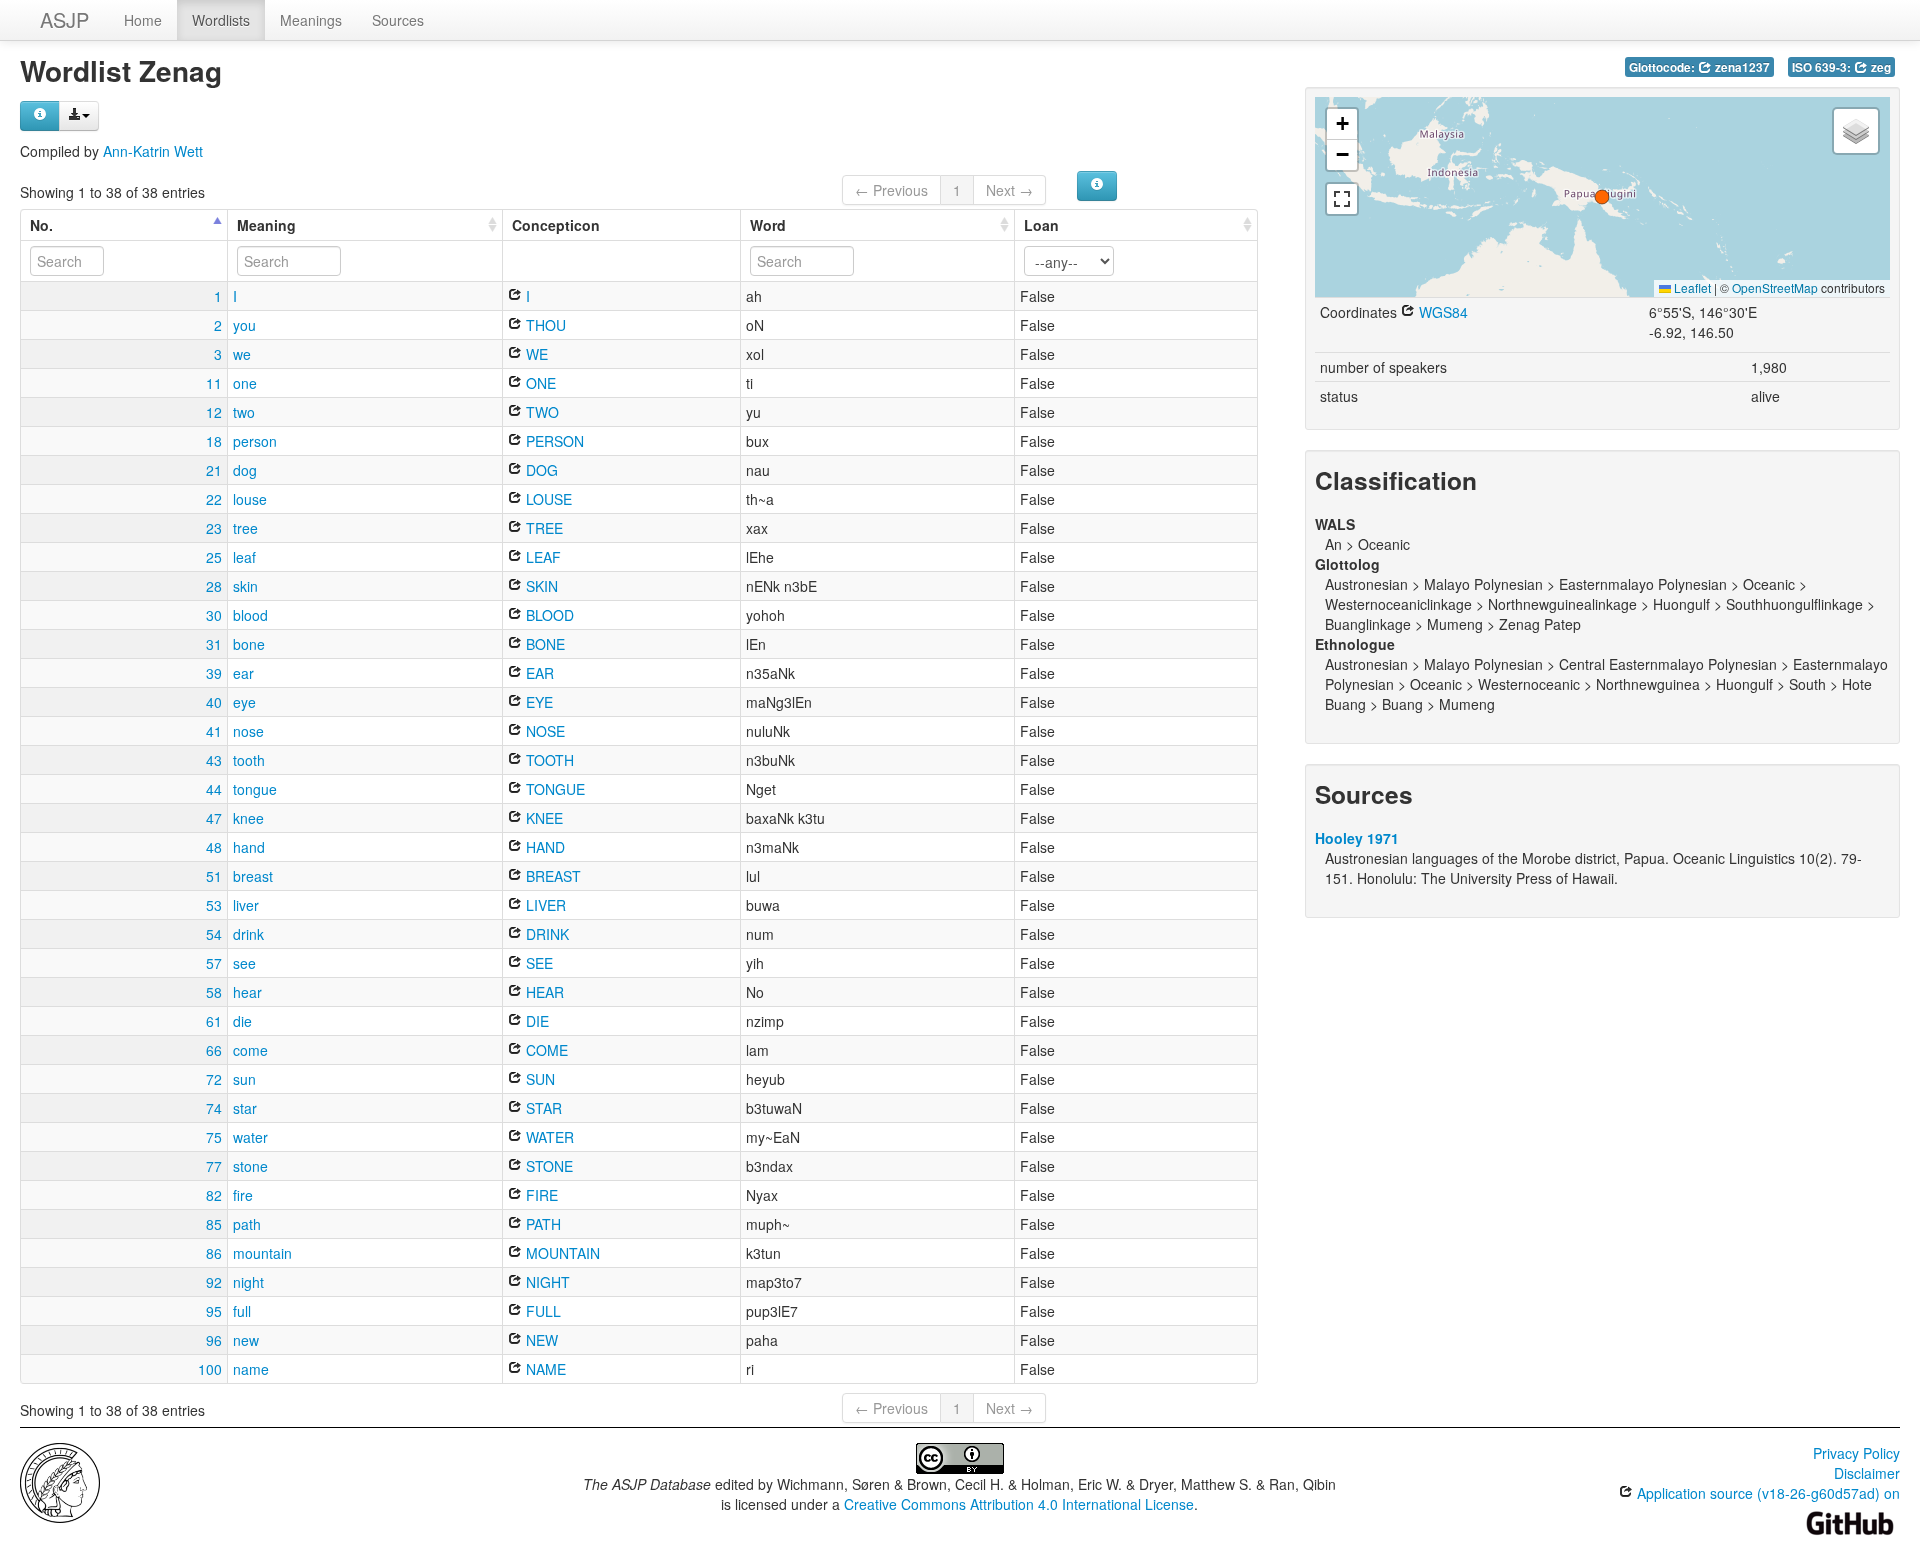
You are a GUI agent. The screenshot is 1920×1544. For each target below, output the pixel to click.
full (242, 1311)
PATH (541, 1224)
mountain (262, 1253)
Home (143, 20)
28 (214, 586)
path (247, 1224)
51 (214, 876)
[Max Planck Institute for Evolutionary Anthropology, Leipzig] (60, 1481)
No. (41, 225)
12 (214, 412)
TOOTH (548, 760)
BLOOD (548, 615)
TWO (540, 412)
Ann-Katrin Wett (153, 151)
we (242, 354)
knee (248, 818)
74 (214, 1108)
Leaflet (1691, 287)
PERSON (553, 441)
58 (214, 992)
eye (244, 702)
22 (214, 499)
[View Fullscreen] (1342, 199)
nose (248, 731)
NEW (540, 1340)
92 (214, 1282)
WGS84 (1441, 312)
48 (214, 847)
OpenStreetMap (1775, 287)
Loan (1041, 225)
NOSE (543, 731)
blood (250, 615)
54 (214, 934)
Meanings (311, 20)
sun (244, 1079)
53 (214, 905)
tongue (255, 789)
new (246, 1340)
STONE (547, 1166)
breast (253, 876)
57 (214, 963)
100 (210, 1369)
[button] (1602, 197)
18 (214, 441)
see (244, 963)
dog (245, 470)
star (245, 1108)
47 (214, 818)
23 (214, 528)
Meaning (266, 225)
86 (214, 1253)
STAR (542, 1108)
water (250, 1137)
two (244, 412)
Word (768, 225)
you (244, 325)
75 (214, 1137)
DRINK (545, 934)
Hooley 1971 (1357, 838)
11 (214, 383)
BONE (543, 644)
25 (214, 557)
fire (243, 1195)
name (251, 1369)
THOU (544, 325)
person (255, 441)
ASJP (64, 19)
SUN (538, 1079)
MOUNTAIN (561, 1253)
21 (214, 470)
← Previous (891, 190)
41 (214, 731)
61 (214, 1021)
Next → (1009, 190)
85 (214, 1224)
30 (214, 615)
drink (248, 934)
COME (545, 1050)
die (242, 1021)
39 (214, 673)
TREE (542, 528)
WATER (548, 1137)
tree (245, 528)
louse (250, 499)
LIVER (544, 905)
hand (249, 847)
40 (214, 702)
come (250, 1050)
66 (214, 1050)
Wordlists (221, 20)
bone (249, 644)
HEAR (543, 992)
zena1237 (1741, 67)
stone (250, 1166)
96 (214, 1340)
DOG (540, 470)
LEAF (541, 557)
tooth (249, 760)
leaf (244, 557)
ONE (539, 383)
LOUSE (547, 499)
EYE (537, 702)
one (245, 383)
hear (247, 992)
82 (214, 1195)
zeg (1879, 67)
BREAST (551, 876)
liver (246, 905)
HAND (543, 847)
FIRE (540, 1195)
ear (243, 673)
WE (535, 354)
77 (214, 1166)
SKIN (540, 586)
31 (214, 644)
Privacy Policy (1856, 1453)
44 (214, 789)
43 (214, 760)
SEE (537, 963)
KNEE (542, 818)
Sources (398, 20)
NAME (544, 1369)
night (248, 1282)
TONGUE (553, 789)
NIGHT (546, 1282)
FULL (541, 1311)
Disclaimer (1867, 1473)
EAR (538, 673)
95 (214, 1311)
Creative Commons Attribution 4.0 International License (1019, 1504)
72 (214, 1079)
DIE (535, 1021)
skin (245, 586)
